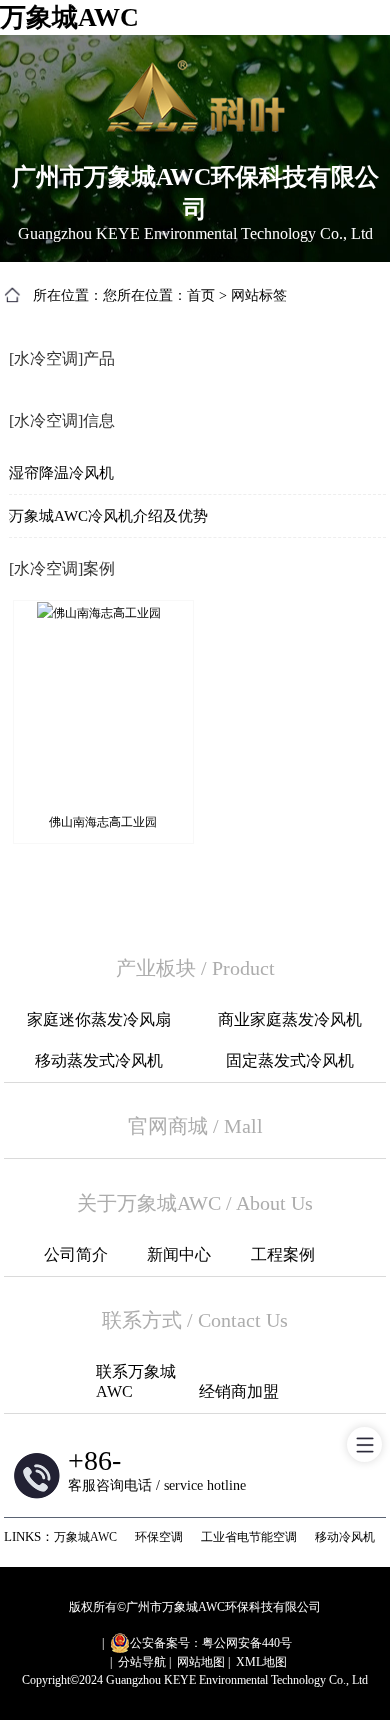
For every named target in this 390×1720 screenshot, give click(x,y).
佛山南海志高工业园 (103, 822)
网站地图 (201, 1662)
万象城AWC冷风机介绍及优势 (108, 516)
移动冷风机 (345, 1537)
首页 (201, 295)
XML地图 (261, 1662)
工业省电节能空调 (249, 1537)
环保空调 (159, 1537)
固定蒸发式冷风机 (290, 1060)
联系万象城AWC (136, 1381)
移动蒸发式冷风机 (99, 1060)
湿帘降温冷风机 (61, 473)
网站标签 (259, 295)
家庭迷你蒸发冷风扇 (99, 1019)
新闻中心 (179, 1254)
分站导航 (142, 1662)
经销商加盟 (239, 1391)
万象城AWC (69, 17)
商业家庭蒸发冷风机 (290, 1019)
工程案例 (283, 1254)
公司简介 (76, 1254)
